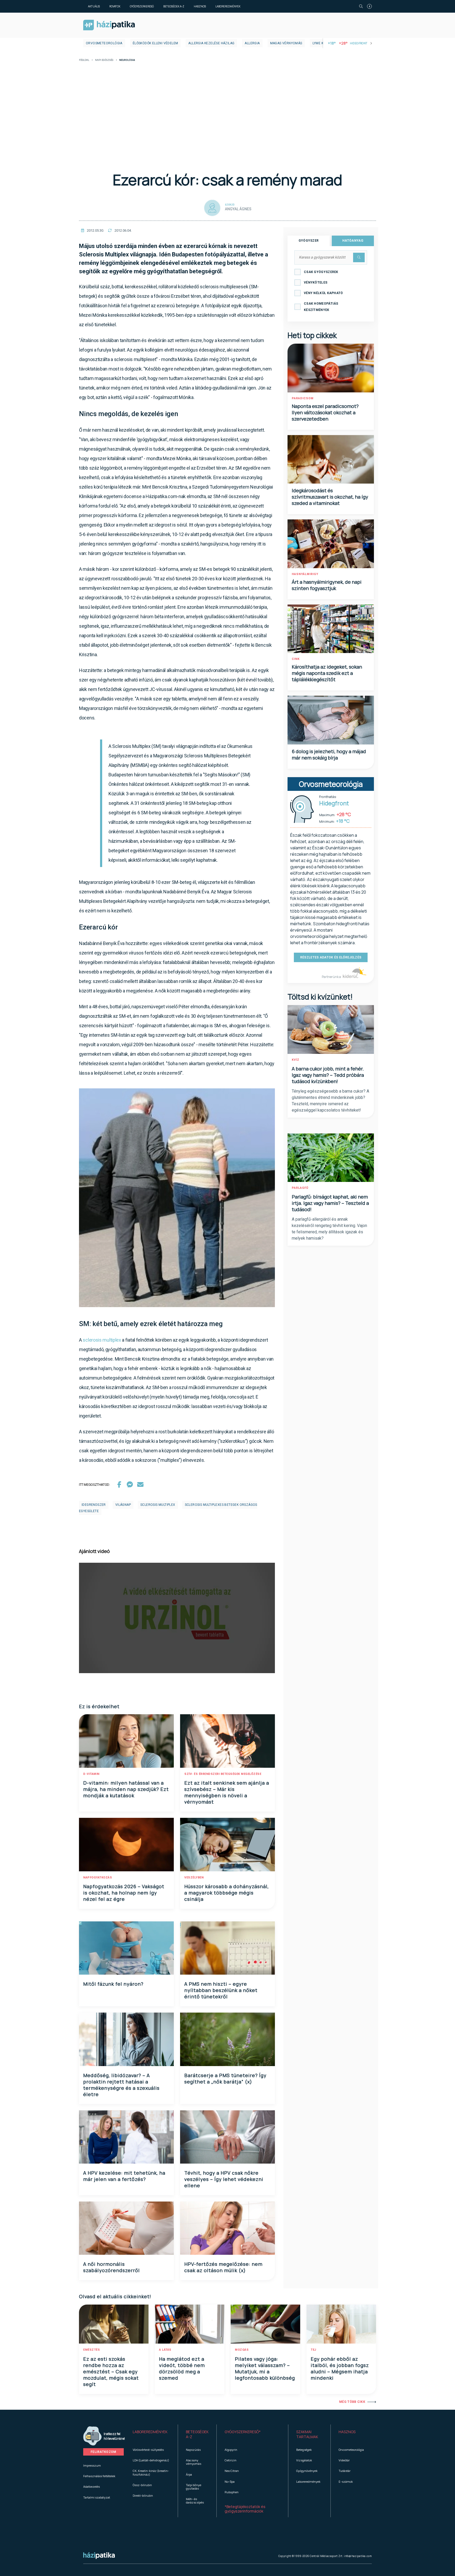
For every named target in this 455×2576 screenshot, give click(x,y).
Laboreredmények (228, 6)
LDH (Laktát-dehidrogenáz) (151, 2460)
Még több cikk (352, 2402)
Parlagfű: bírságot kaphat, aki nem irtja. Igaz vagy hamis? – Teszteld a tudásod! (330, 1203)
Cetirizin (231, 2460)
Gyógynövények (307, 2471)
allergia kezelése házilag (211, 43)
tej (313, 2350)
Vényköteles (316, 283)
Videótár (344, 2460)
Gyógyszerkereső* (243, 2432)
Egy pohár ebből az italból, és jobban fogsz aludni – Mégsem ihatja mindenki (340, 2368)
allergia (252, 43)
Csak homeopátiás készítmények (321, 307)
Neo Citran (232, 2471)
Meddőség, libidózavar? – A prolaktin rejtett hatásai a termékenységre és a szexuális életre (121, 2085)
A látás (165, 2350)
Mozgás (242, 2350)
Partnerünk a (332, 977)
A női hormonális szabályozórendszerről (112, 2267)
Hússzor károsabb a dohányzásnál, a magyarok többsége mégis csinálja (227, 1893)
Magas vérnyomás (286, 43)
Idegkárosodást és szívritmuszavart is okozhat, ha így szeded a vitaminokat (330, 497)
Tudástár (345, 2471)
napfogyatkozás (98, 1878)
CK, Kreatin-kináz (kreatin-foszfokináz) (151, 2472)
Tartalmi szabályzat (97, 2497)
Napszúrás (193, 2450)
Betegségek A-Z (174, 6)
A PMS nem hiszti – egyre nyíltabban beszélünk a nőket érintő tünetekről (221, 1990)
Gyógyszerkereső (142, 6)
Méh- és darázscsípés (195, 2501)
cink (296, 659)
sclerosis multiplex (102, 1340)
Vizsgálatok (304, 2460)
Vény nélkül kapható (323, 293)
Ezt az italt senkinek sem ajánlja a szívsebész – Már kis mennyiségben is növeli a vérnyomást (227, 1792)
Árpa (189, 2474)
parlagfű (300, 1188)
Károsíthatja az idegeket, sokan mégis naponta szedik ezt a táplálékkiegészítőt (327, 673)
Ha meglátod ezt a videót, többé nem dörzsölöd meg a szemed (182, 2368)
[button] (151, 2434)
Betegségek (304, 2450)
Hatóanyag (353, 241)
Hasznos (200, 6)
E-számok (346, 2482)
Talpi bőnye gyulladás (194, 2487)
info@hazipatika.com (358, 2556)
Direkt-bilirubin (143, 2495)
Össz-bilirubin (142, 2485)
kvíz (296, 1060)
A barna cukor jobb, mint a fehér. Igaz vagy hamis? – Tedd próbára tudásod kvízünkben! (328, 1075)
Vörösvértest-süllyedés (148, 2450)
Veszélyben (194, 1878)
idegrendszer (94, 1505)
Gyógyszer (309, 241)
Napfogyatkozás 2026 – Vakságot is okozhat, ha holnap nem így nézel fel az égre (124, 1893)
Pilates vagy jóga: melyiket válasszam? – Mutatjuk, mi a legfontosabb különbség (265, 2368)
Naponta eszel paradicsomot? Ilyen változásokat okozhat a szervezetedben (325, 412)
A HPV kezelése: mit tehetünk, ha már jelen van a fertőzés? (124, 2176)
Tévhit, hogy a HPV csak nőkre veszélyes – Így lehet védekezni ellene (224, 2179)
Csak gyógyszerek (321, 272)
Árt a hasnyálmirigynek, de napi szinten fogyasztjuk (327, 585)
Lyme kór (320, 43)
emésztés (92, 2350)
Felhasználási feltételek (99, 2476)
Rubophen (232, 2492)
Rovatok (115, 6)
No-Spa (230, 2482)
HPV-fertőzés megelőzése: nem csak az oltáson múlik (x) (223, 2267)
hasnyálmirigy (305, 574)
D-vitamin (91, 1774)
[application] (177, 1618)
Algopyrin (231, 2450)
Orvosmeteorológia (104, 43)
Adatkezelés (92, 2487)
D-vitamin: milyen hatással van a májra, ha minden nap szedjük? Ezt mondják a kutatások (126, 1789)
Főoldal (84, 60)
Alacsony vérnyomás (194, 2462)
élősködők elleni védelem (155, 43)
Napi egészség (104, 60)
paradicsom (303, 398)
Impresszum (92, 2465)
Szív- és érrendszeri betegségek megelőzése (223, 1774)
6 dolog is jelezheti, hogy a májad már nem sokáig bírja (329, 754)
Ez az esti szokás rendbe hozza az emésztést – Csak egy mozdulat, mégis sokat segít (111, 2372)
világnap (123, 1505)
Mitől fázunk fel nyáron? (113, 1984)
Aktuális (94, 6)
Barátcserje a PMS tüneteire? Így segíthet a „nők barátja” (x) (225, 2078)
